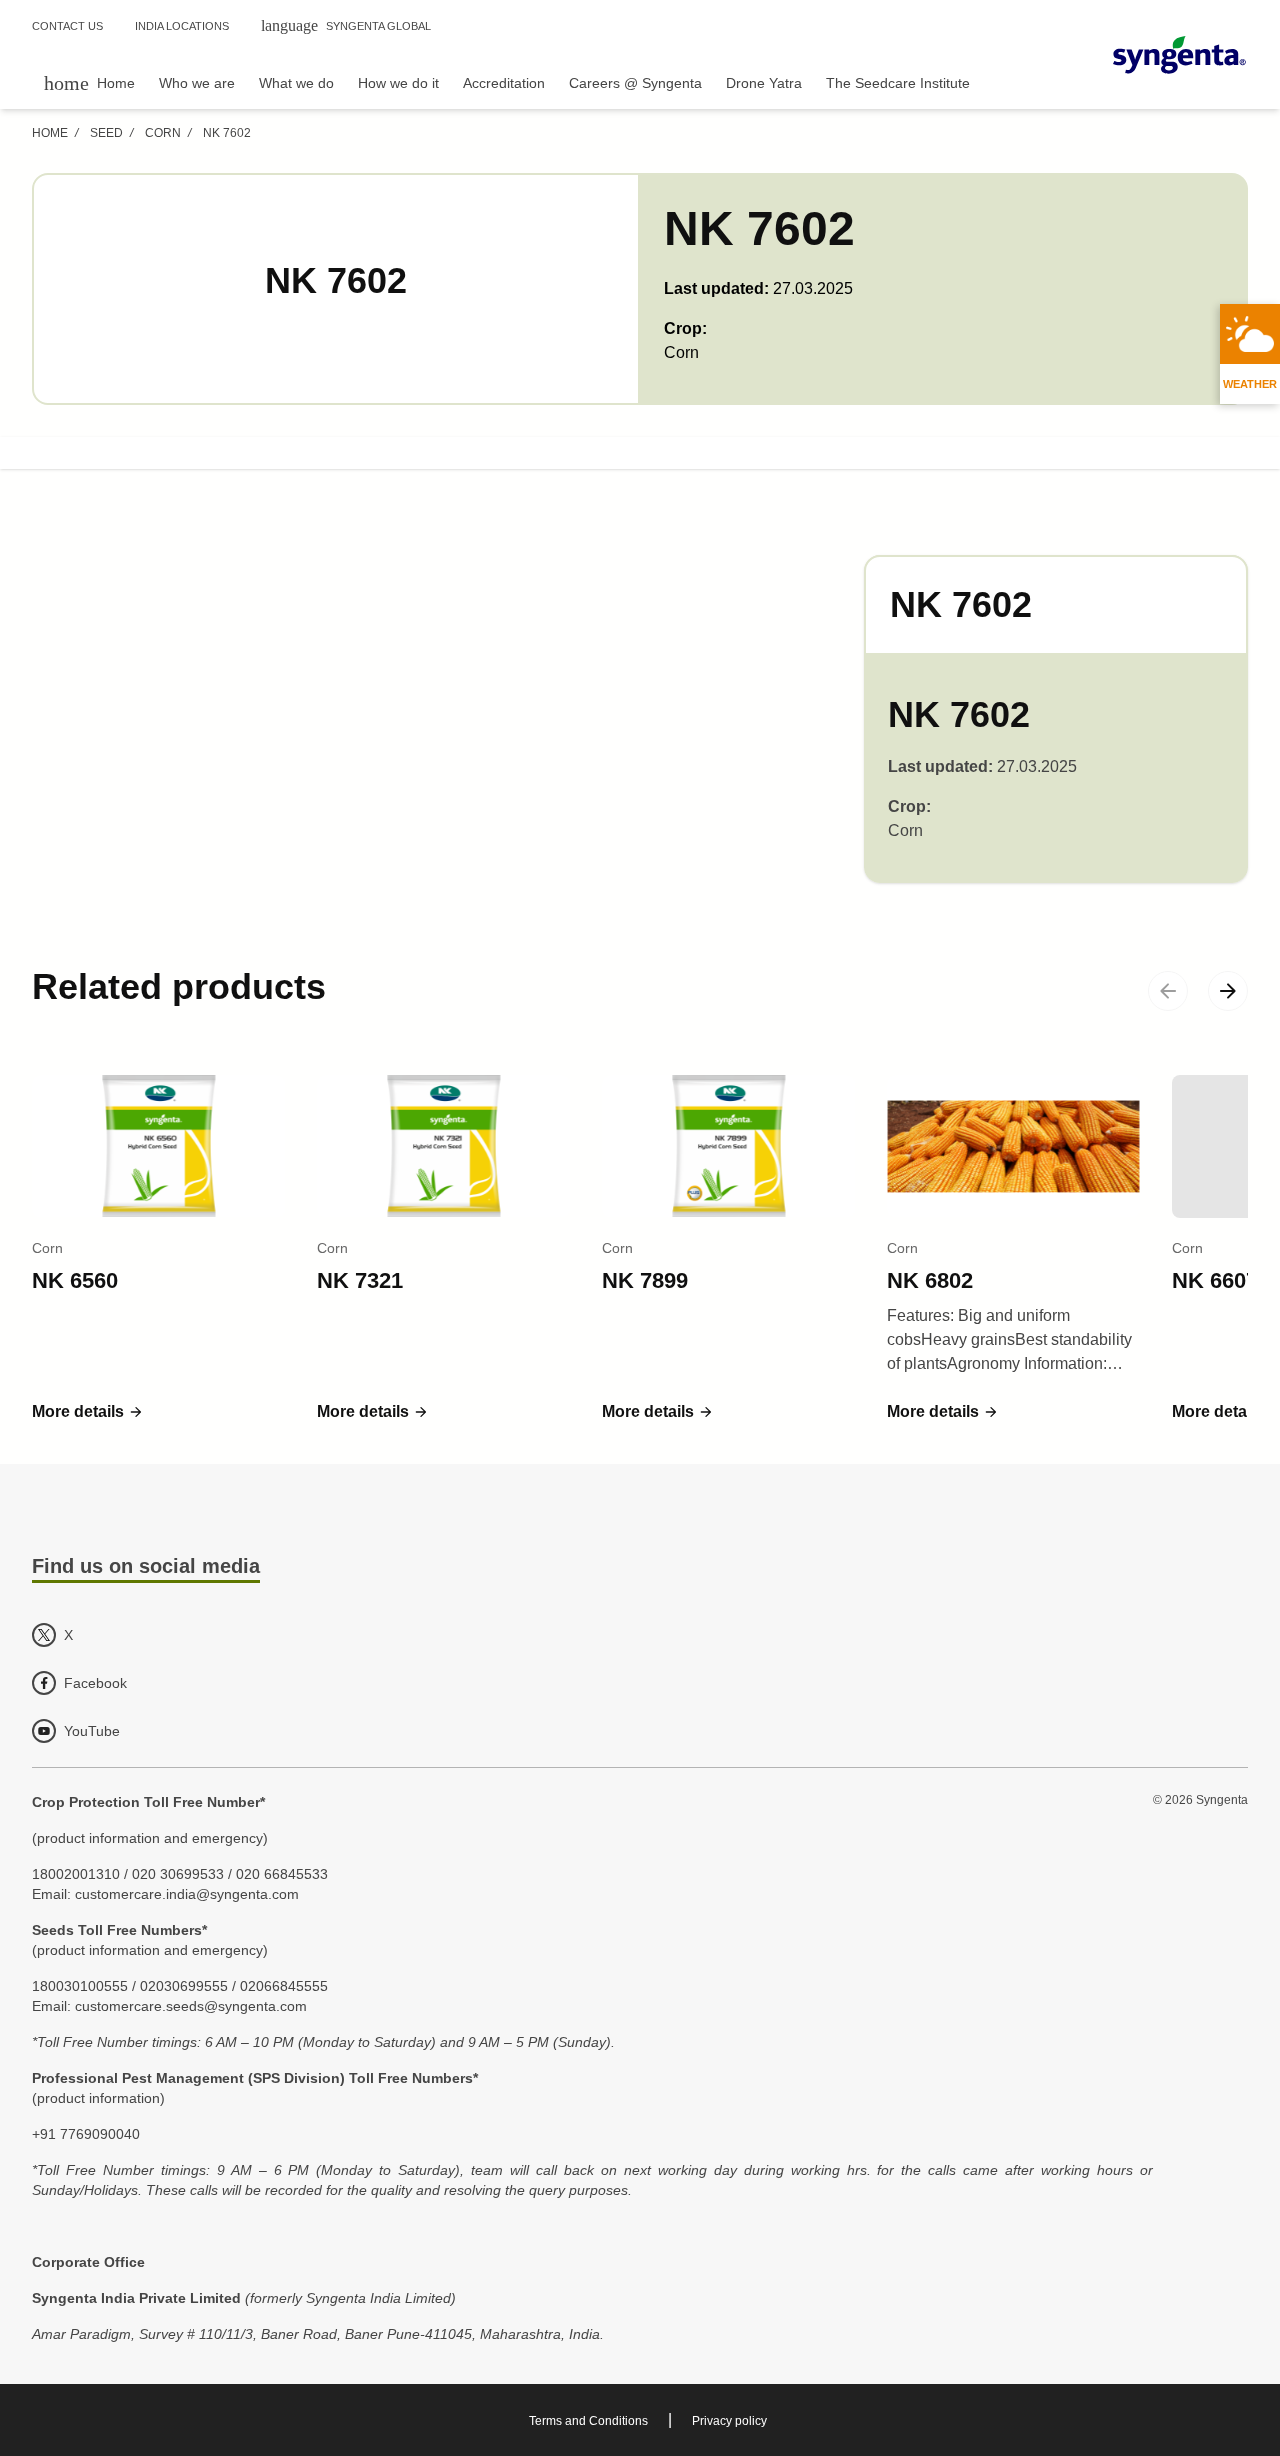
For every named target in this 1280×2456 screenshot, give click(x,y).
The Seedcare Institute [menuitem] (898, 83)
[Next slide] (1228, 991)
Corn (163, 133)
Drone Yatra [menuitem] (764, 83)
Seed (106, 133)
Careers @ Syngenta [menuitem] (635, 83)
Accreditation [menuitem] (504, 83)
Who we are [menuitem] (197, 83)
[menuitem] (89, 82)
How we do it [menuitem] (398, 83)
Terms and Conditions (588, 2421)
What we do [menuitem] (296, 83)
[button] (88, 1412)
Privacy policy (729, 2421)
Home (50, 133)
